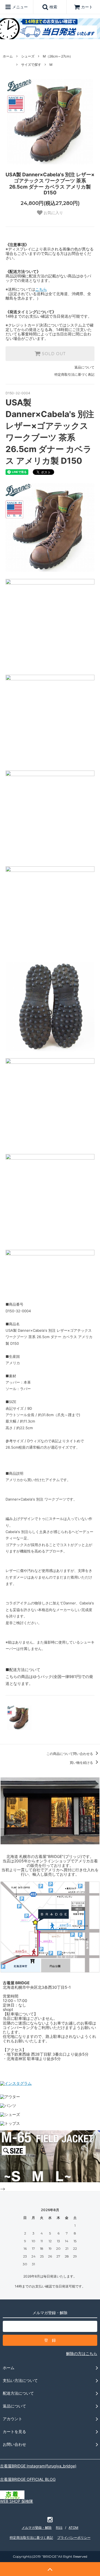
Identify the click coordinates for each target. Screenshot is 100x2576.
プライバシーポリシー (74, 2538)
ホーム (8, 56)
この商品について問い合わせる (70, 1754)
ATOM (73, 2528)
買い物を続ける (82, 1763)
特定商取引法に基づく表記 (74, 374)
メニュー (19, 7)
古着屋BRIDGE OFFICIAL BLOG (28, 2479)
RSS (59, 2528)
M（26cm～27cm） (58, 56)
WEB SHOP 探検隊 (17, 2501)
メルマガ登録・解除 (37, 2528)
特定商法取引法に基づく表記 (31, 2538)
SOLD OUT (53, 354)
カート (87, 7)
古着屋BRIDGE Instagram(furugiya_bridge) (38, 2466)
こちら (41, 289)
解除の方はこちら (82, 2353)
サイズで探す (31, 65)
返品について (84, 367)
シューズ (28, 56)
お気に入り (53, 213)
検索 (53, 7)
